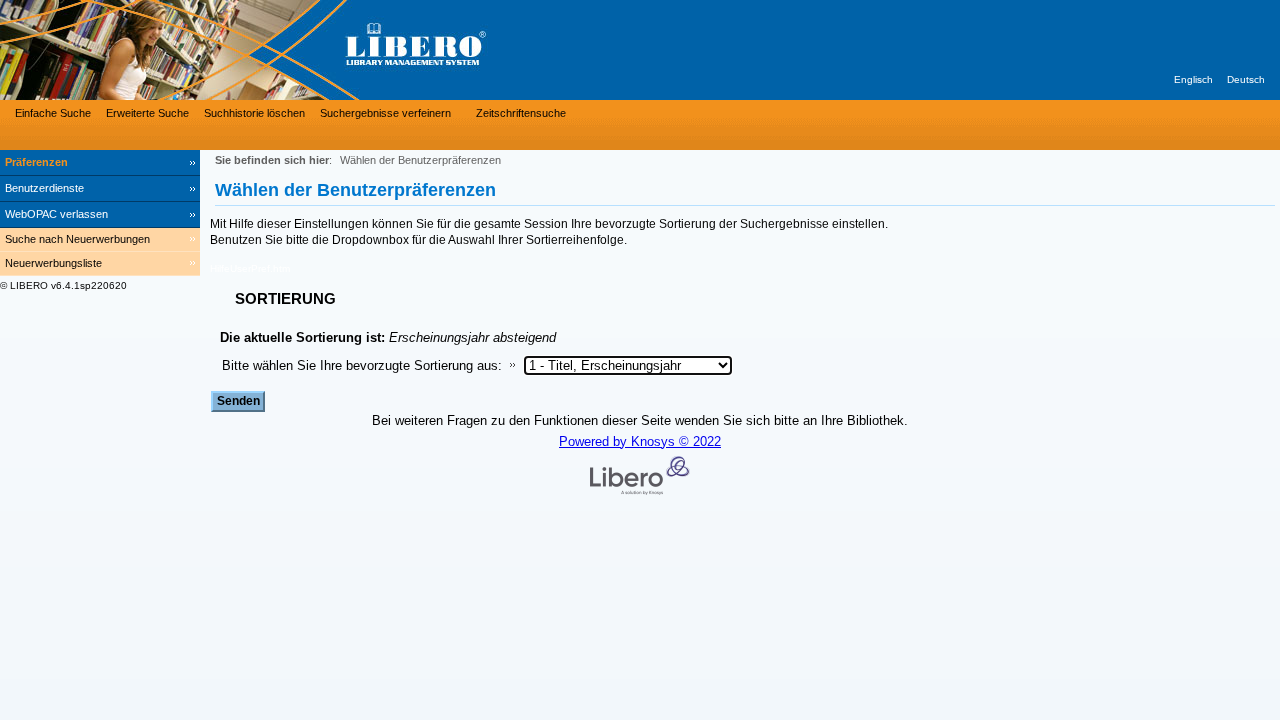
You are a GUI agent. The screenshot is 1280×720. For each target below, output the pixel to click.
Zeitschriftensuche (521, 113)
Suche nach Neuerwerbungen (77, 239)
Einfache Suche (53, 113)
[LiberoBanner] (300, 50)
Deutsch (1246, 79)
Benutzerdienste (44, 188)
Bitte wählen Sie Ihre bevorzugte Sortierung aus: (362, 365)
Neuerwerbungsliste (53, 263)
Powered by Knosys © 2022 (640, 441)
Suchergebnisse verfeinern (385, 113)
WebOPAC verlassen (56, 214)
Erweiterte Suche (147, 113)
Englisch (1193, 79)
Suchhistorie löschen (254, 113)
